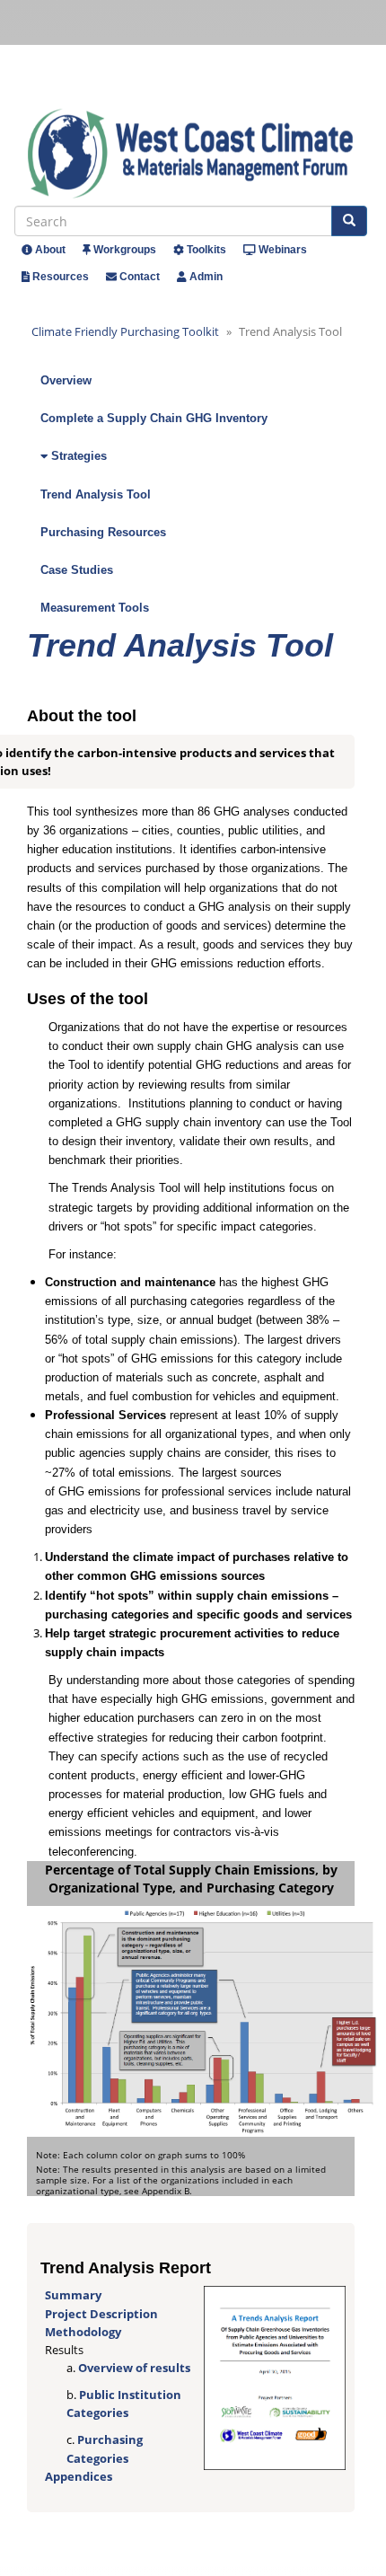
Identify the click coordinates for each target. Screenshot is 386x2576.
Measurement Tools (95, 608)
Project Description (101, 2314)
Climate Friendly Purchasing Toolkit (125, 331)
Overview (66, 380)
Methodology (83, 2332)
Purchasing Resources (103, 532)
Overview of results (134, 2368)
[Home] (197, 154)
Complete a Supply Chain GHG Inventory (154, 418)
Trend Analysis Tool (96, 494)
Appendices (79, 2476)
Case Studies (77, 570)
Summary (73, 2295)
